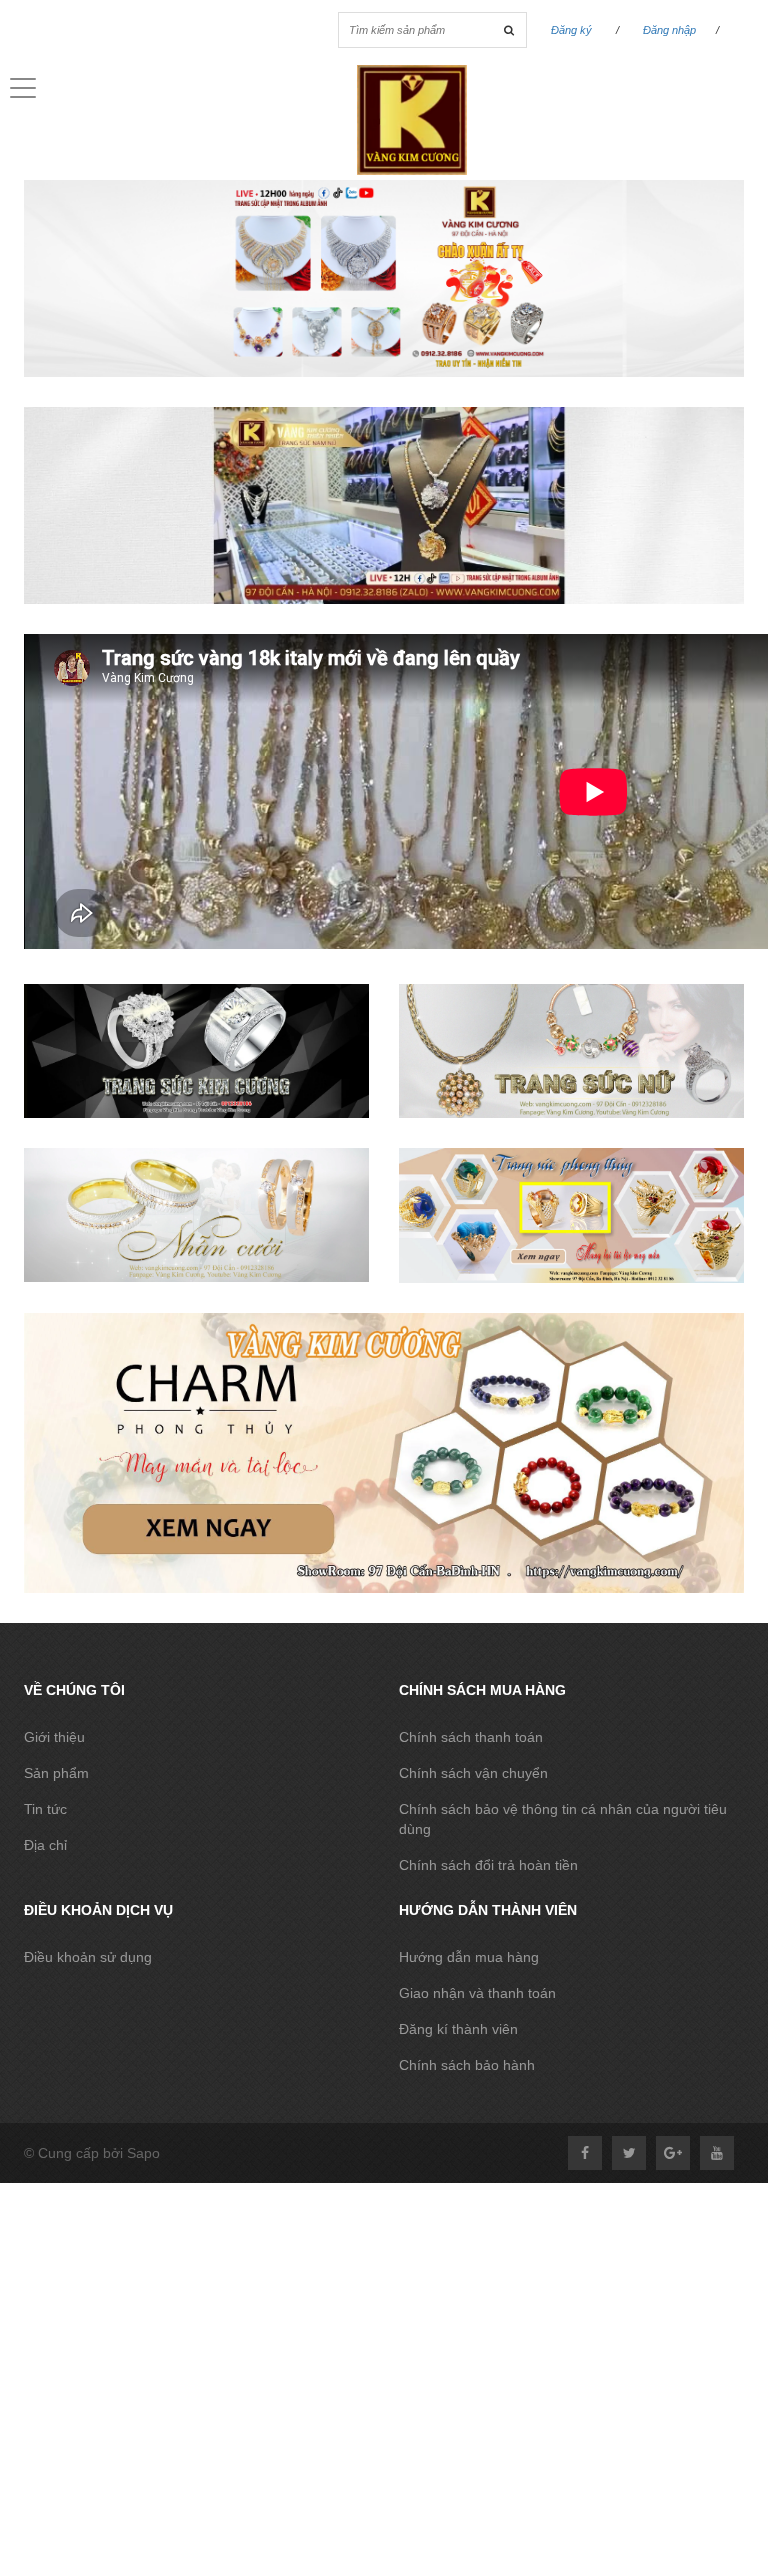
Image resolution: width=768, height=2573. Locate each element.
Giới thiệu (54, 1737)
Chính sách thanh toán (471, 1737)
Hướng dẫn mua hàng (469, 1957)
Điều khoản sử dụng (88, 1957)
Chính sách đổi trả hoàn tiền (488, 1865)
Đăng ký (571, 30)
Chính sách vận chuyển (473, 1773)
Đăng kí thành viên (458, 2029)
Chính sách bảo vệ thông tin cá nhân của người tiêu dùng (563, 1819)
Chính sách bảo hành (467, 2065)
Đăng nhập (669, 30)
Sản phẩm (56, 1773)
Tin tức (45, 1809)
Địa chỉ (45, 1845)
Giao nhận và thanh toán (477, 1993)
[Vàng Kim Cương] (384, 417)
